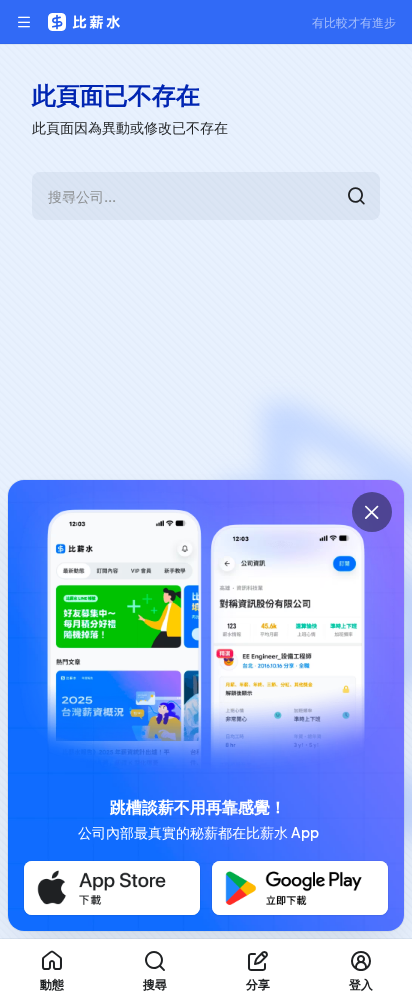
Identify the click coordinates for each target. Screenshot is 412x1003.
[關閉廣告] (372, 512)
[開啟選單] (24, 22)
